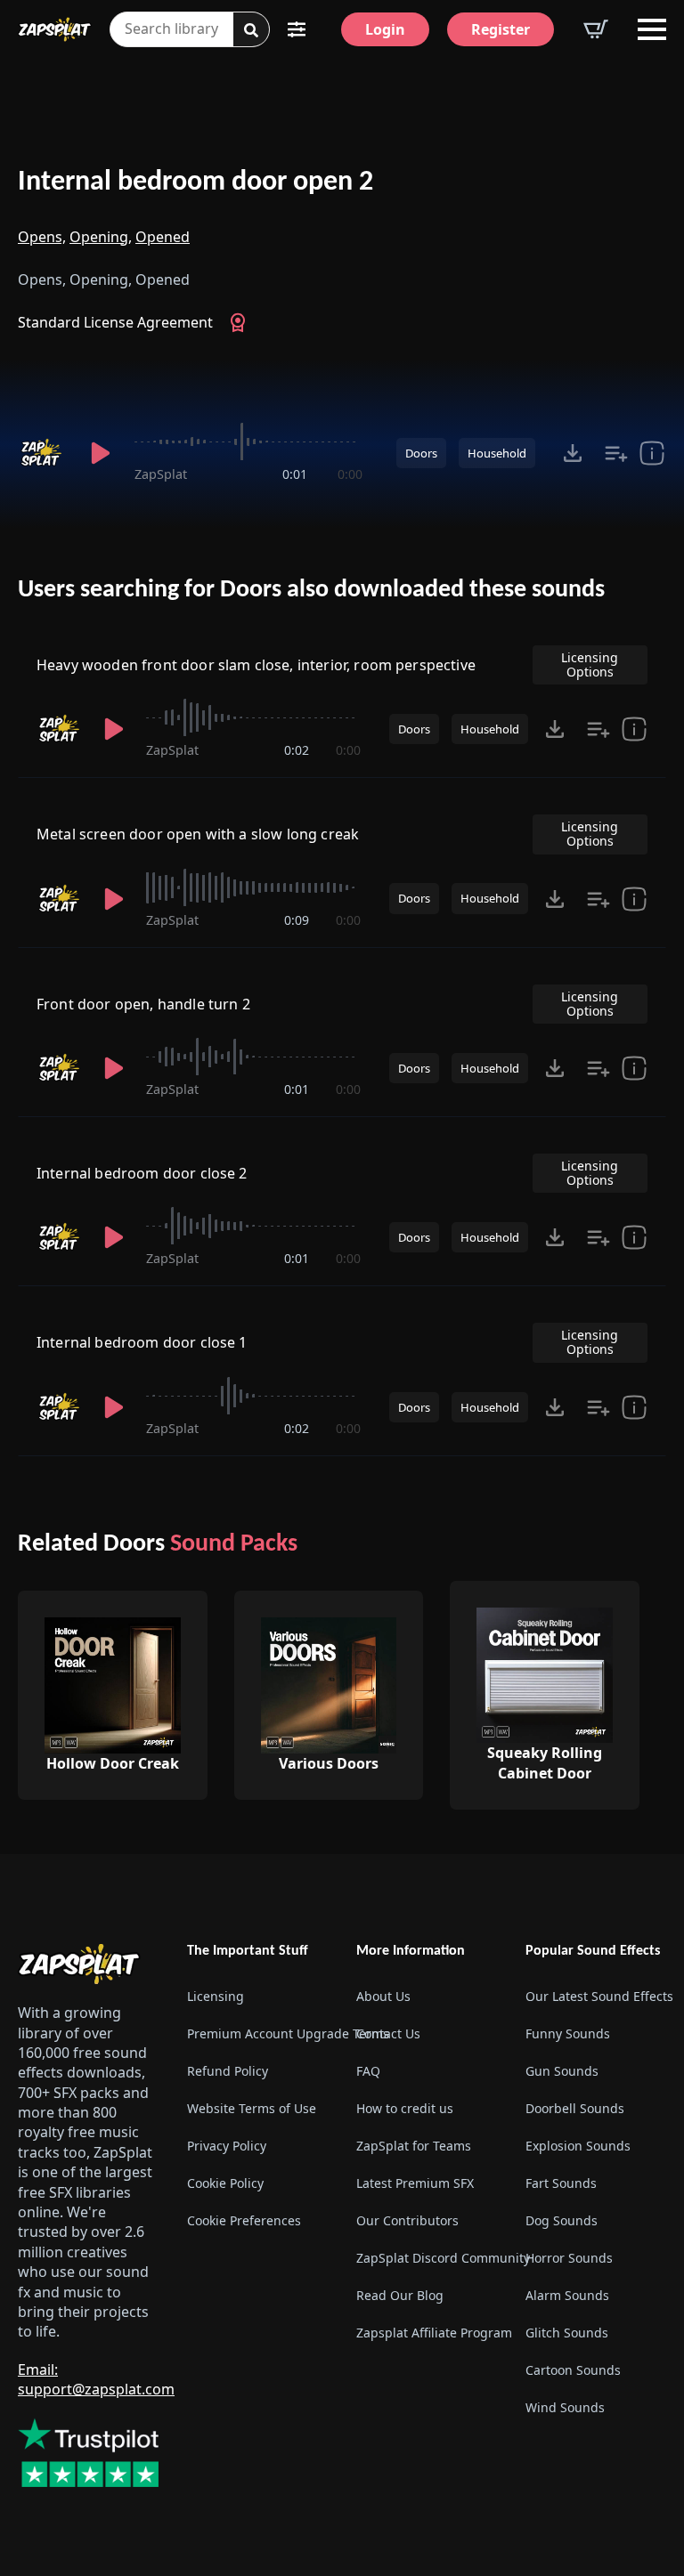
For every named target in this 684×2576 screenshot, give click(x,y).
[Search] (251, 30)
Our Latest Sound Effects (596, 1996)
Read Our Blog (400, 2295)
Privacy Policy (227, 2146)
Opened (163, 237)
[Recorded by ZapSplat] (43, 453)
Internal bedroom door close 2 (142, 1173)
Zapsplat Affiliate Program (427, 2333)
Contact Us (388, 2033)
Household (497, 453)
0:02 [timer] (297, 750)
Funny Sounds (568, 2033)
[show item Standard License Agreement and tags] (652, 453)
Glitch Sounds (567, 2333)
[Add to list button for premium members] (616, 453)
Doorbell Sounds (575, 2108)
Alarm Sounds (567, 2295)
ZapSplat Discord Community (427, 2258)
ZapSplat (161, 474)
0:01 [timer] (295, 474)
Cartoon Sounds (573, 2370)
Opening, (101, 237)
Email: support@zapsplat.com (96, 2379)
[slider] (248, 441)
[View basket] (596, 29)
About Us (383, 1996)
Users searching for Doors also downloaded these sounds (311, 590)
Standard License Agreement (115, 322)
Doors (421, 453)
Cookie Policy (225, 2183)
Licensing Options (590, 664)
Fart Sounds (561, 2183)
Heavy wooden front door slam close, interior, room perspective (256, 665)
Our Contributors (407, 2220)
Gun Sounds (562, 2071)
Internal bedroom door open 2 (195, 182)
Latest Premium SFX (415, 2183)
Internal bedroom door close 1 (142, 1342)
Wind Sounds (565, 2407)
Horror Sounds (569, 2258)
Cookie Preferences (244, 2220)
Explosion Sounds (578, 2146)
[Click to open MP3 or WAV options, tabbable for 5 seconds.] (573, 453)
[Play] (101, 453)
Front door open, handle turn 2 (143, 1004)
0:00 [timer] (350, 474)
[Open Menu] (652, 29)
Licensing (216, 1996)
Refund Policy (228, 2071)
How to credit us (405, 2108)
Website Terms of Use (252, 2108)
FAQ (368, 2071)
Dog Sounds (562, 2220)
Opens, (42, 237)
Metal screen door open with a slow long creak (198, 834)
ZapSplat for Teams (414, 2146)
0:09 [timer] (297, 920)
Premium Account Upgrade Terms (257, 2033)
